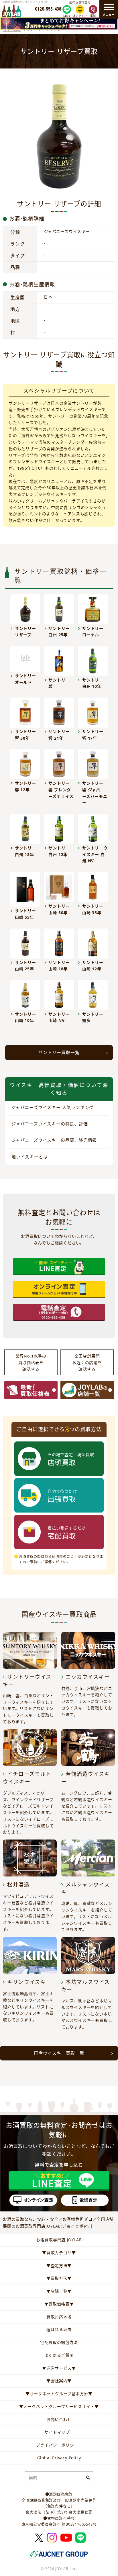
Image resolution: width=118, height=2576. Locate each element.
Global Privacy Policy (59, 2458)
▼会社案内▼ (59, 2381)
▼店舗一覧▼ (59, 2291)
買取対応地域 (59, 2317)
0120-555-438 (48, 9)
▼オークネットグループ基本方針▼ (59, 2394)
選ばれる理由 (59, 2329)
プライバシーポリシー (57, 2445)
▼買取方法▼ (59, 2278)
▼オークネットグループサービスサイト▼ (59, 2406)
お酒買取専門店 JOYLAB (59, 2240)
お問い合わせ (59, 2419)
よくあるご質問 (59, 2355)
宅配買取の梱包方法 (59, 2342)
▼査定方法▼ (59, 2265)
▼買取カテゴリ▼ (59, 2253)
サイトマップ (57, 2432)
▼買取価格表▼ (59, 2304)
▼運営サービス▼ (59, 2368)
